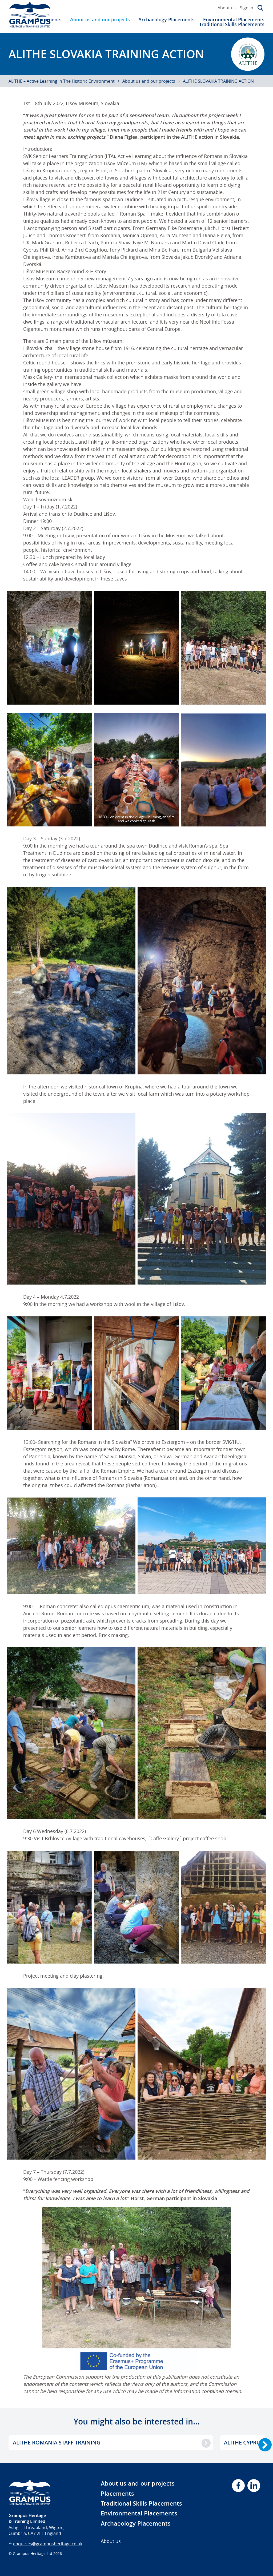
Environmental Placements (234, 19)
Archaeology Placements (166, 19)
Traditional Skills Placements (232, 24)
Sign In (247, 8)
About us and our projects (100, 19)
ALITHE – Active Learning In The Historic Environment (62, 81)
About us (227, 8)
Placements (117, 2494)
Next (265, 2445)
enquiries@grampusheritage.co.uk (48, 2544)
